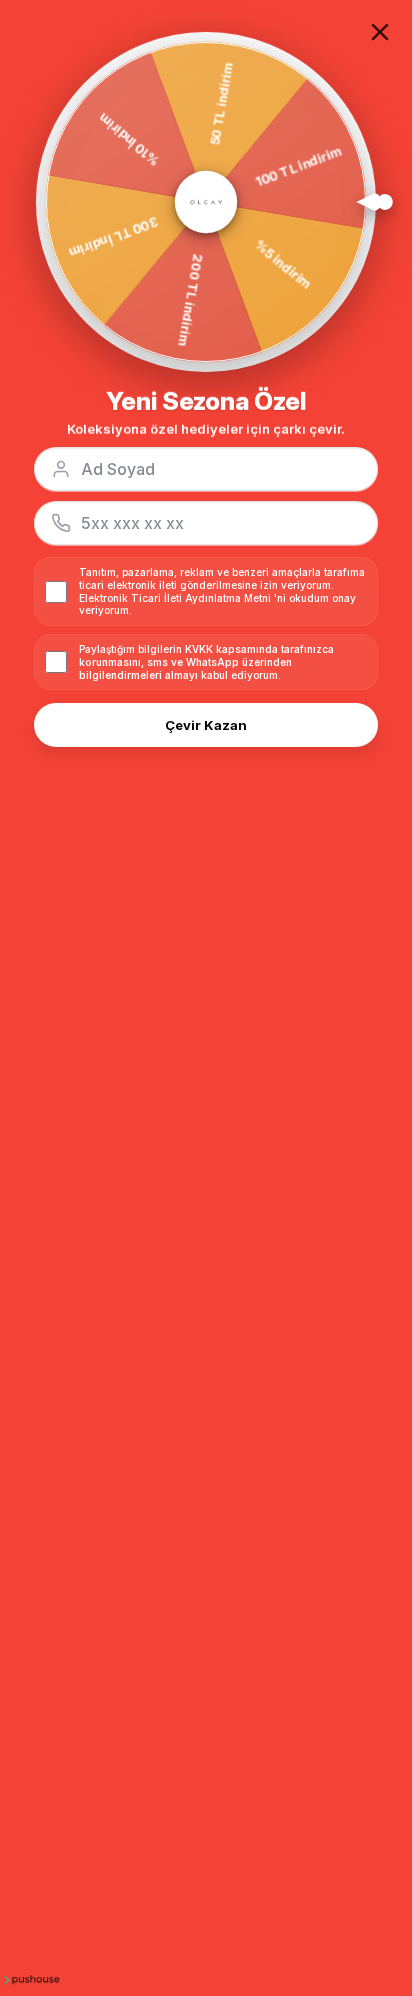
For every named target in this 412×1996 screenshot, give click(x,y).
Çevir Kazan (206, 725)
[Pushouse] (30, 1979)
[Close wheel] (380, 32)
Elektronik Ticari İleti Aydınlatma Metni (175, 598)
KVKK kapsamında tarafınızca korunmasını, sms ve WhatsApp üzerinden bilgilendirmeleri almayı (206, 662)
